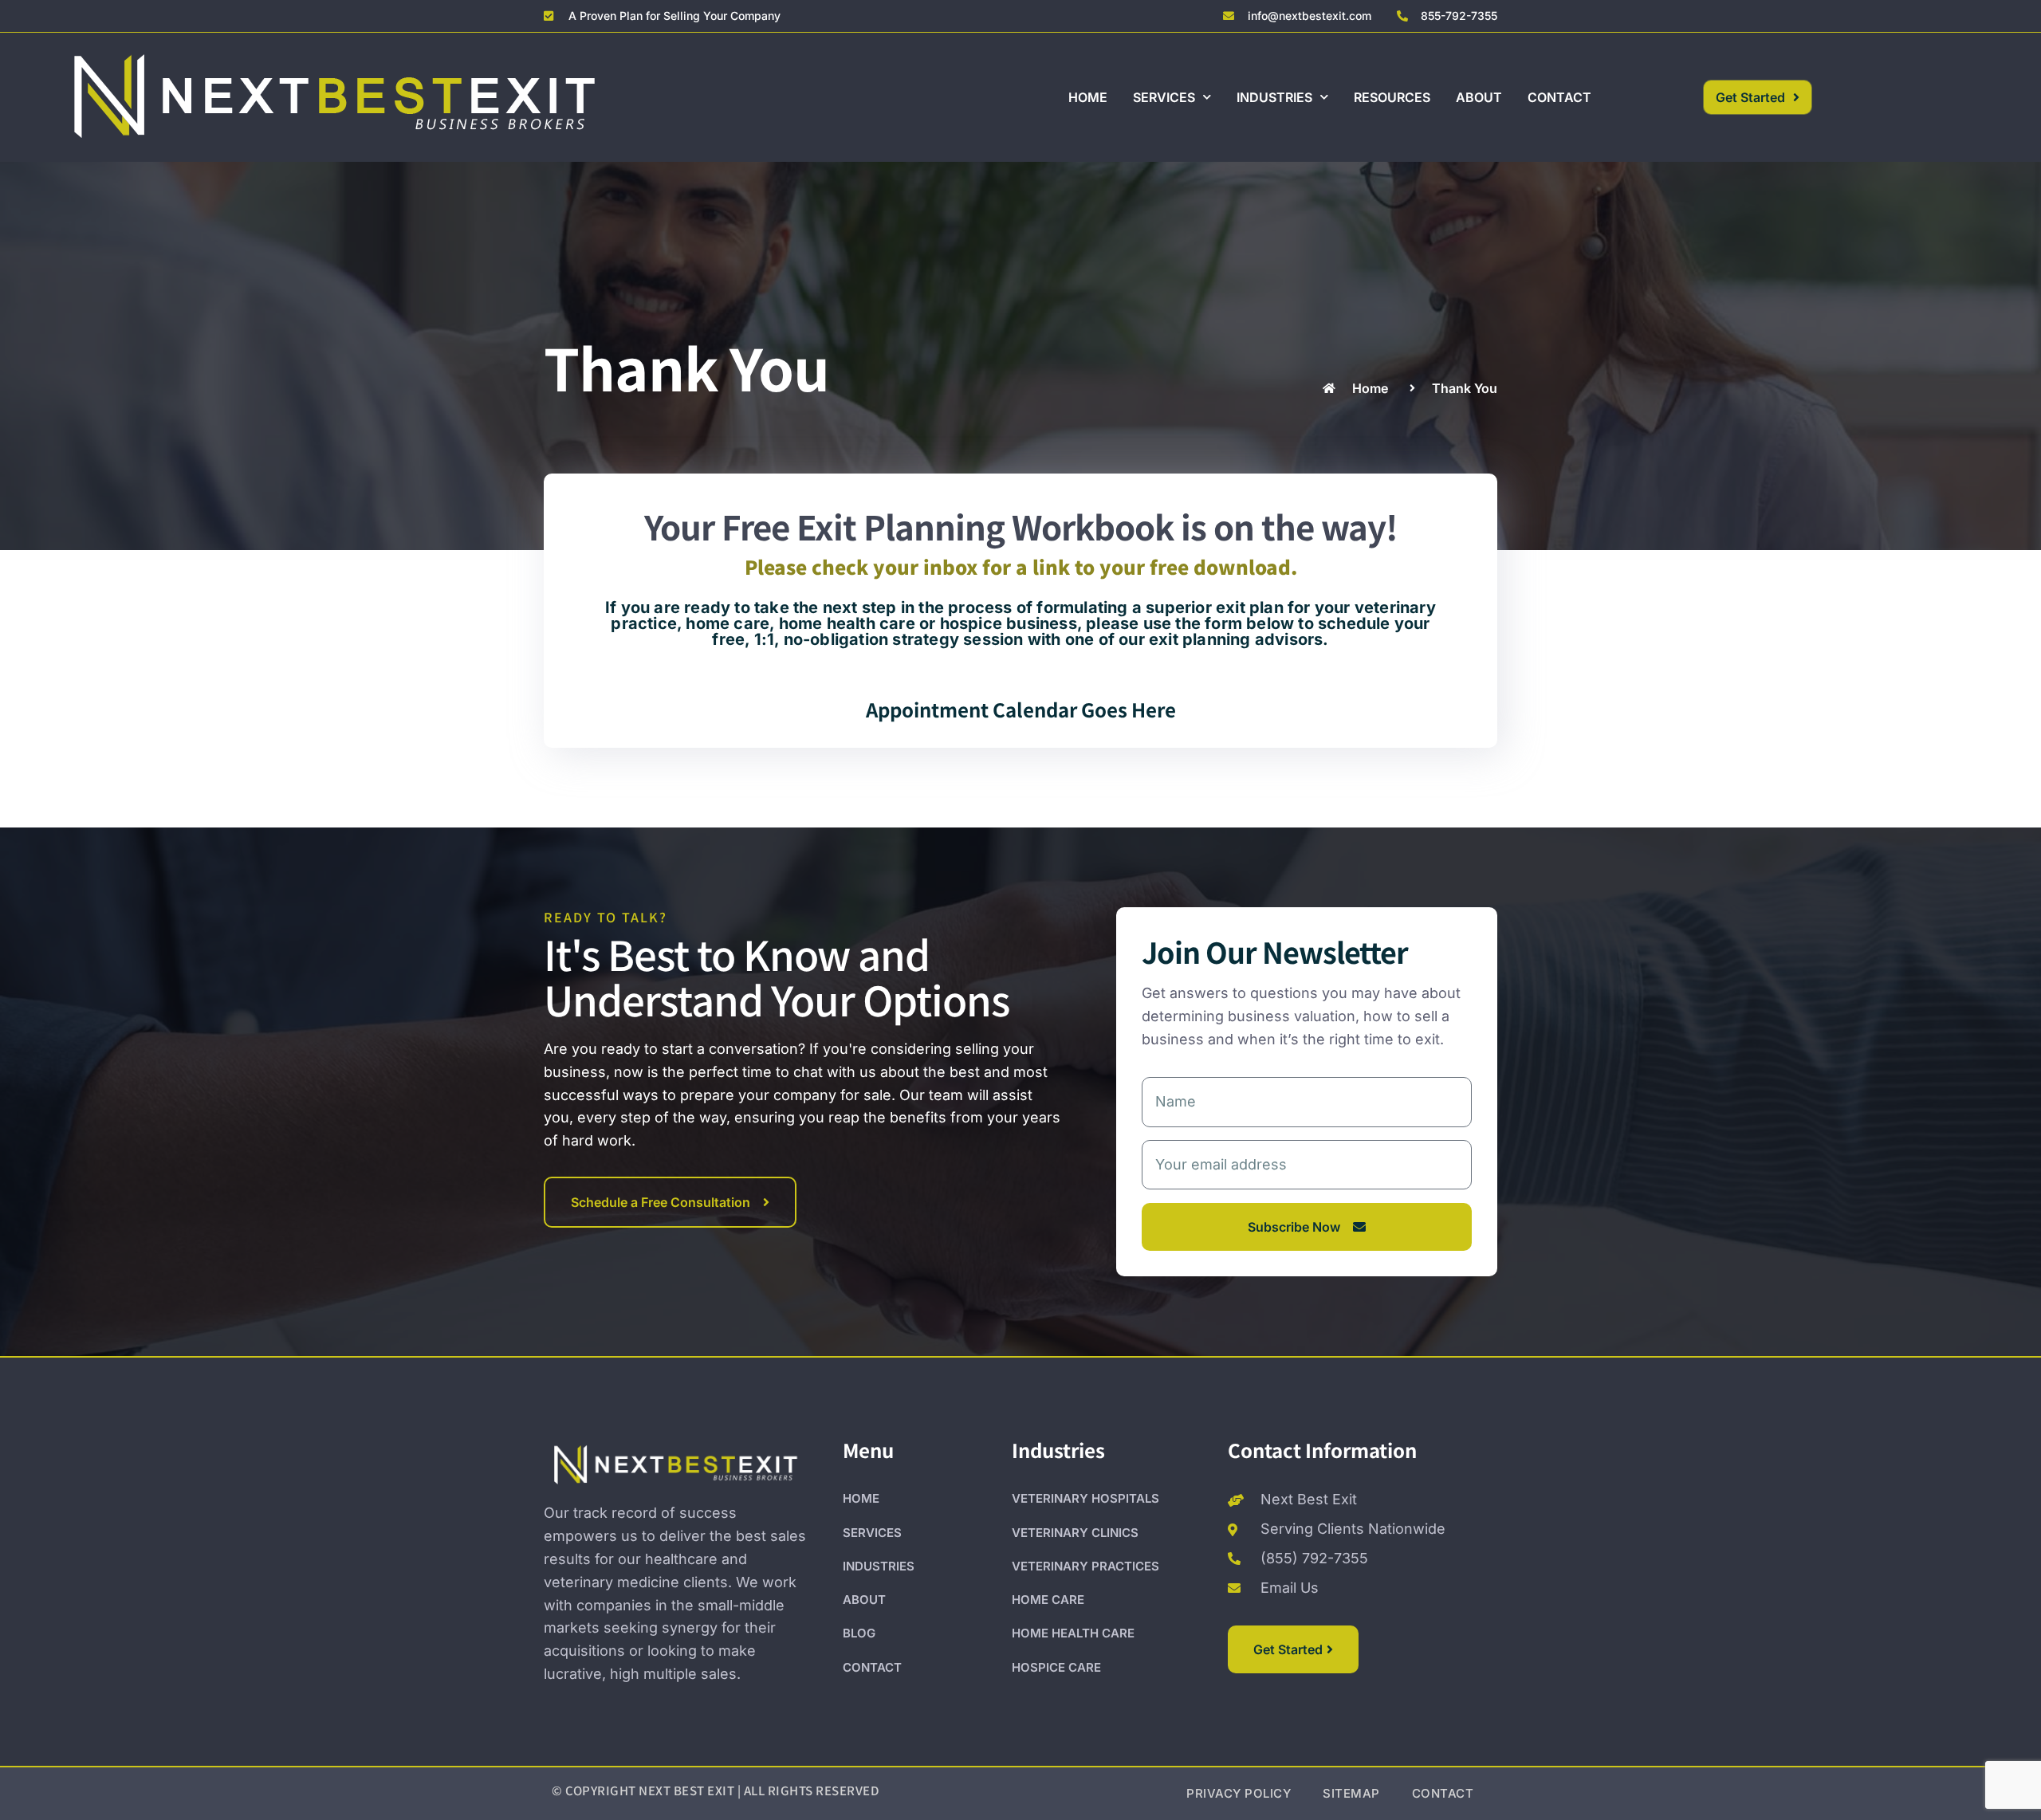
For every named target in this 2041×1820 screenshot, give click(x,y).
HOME (1088, 97)
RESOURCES (1392, 97)
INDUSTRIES (1274, 97)
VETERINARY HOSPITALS (1085, 1498)
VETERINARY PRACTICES (1085, 1566)
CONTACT (1559, 97)
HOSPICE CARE (1056, 1667)
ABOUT (1479, 97)
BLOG (859, 1633)
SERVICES (1164, 97)
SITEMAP (1351, 1793)
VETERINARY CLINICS (1075, 1533)
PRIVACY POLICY (1239, 1793)
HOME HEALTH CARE (1073, 1633)
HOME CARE (1048, 1600)
